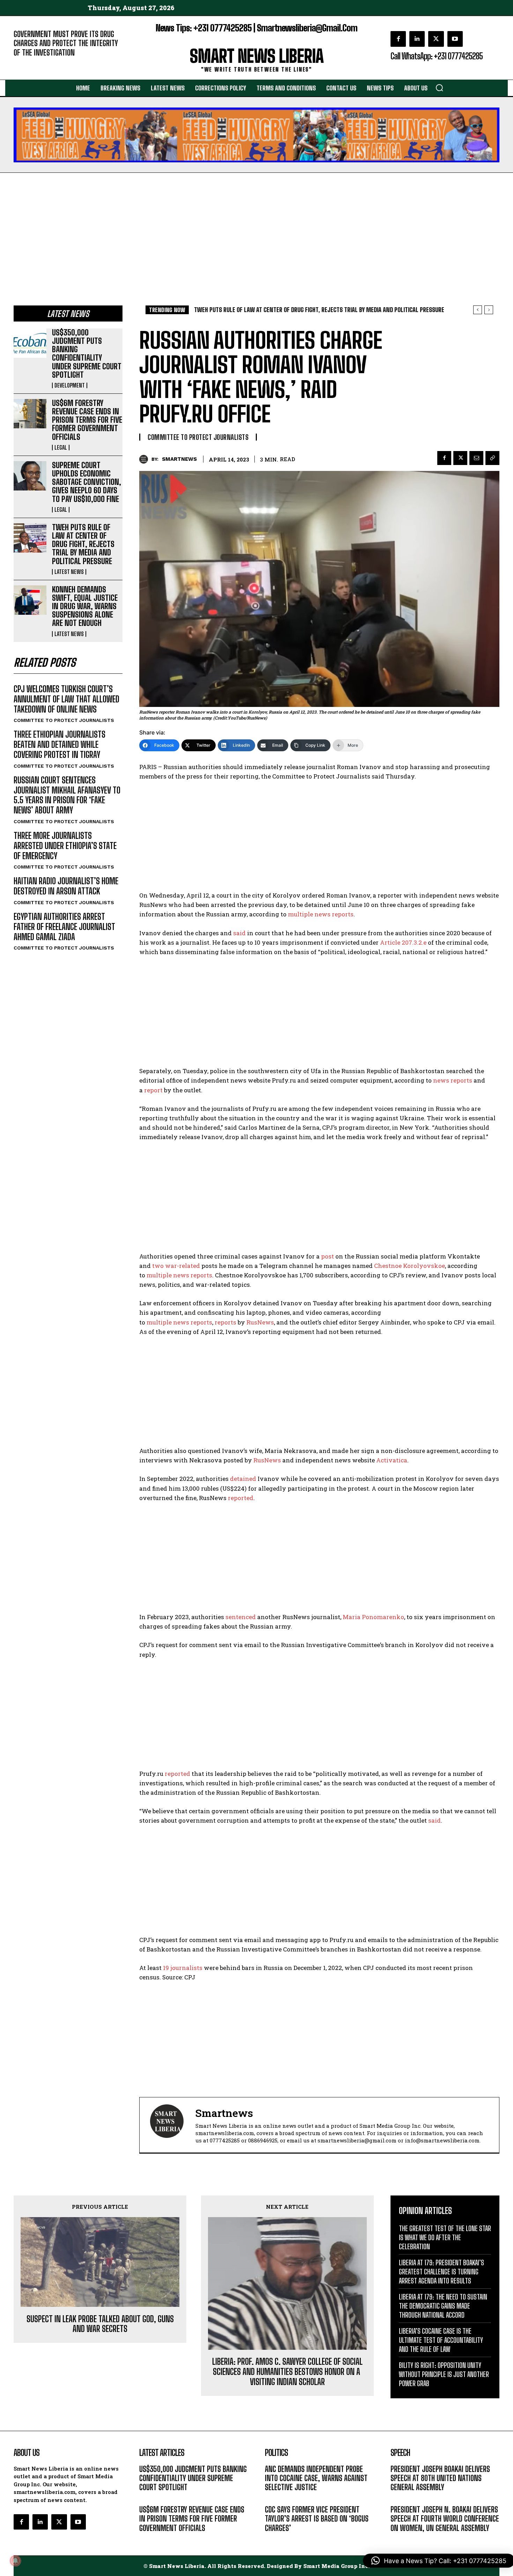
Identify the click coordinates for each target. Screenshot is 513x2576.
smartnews (179, 459)
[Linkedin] (417, 39)
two (158, 1266)
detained (243, 1479)
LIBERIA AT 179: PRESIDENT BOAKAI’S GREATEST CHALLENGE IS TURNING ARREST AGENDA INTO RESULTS (441, 2272)
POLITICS (275, 2498)
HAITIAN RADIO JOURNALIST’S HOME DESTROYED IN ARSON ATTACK (66, 886)
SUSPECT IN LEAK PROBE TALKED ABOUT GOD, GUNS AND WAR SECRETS (100, 2324)
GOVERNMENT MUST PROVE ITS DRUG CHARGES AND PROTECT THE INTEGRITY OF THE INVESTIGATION (66, 43)
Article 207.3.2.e (403, 942)
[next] (489, 310)
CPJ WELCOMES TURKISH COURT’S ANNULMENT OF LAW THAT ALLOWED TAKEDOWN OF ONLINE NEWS (66, 699)
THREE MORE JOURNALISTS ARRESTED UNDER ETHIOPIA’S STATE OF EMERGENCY (65, 846)
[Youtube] (455, 39)
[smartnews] (145, 459)
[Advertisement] (256, 225)
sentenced (241, 1617)
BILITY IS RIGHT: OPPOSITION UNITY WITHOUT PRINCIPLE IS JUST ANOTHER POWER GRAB (444, 2374)
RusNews (260, 1322)
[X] (436, 39)
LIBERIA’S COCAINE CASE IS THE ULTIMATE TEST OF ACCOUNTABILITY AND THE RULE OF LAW (441, 2340)
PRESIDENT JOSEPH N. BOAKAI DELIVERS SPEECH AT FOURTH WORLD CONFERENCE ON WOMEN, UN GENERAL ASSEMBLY (445, 2519)
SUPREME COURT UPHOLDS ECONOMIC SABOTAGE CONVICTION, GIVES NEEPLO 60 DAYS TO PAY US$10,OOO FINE (87, 482)
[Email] (476, 458)
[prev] (478, 310)
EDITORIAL (25, 63)
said (239, 933)
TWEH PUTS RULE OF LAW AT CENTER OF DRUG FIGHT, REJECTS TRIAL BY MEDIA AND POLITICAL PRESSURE (83, 544)
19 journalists (182, 1968)
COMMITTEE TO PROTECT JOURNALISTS (64, 720)
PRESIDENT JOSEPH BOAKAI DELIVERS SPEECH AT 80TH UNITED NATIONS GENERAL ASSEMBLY (440, 2478)
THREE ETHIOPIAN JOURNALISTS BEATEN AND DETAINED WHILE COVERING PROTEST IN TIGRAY (60, 744)
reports (343, 914)
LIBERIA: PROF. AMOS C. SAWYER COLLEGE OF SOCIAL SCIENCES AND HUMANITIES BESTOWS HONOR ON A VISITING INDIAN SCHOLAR (287, 2372)
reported (240, 1498)
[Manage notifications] (15, 2561)
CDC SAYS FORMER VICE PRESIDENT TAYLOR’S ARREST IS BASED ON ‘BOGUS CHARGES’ (317, 2519)
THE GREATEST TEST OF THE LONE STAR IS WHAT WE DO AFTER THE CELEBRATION (445, 2237)
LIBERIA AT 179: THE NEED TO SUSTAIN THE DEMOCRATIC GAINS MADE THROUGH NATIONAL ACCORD (443, 2306)
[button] (439, 88)
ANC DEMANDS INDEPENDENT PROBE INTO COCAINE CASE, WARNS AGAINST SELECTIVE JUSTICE (316, 2478)
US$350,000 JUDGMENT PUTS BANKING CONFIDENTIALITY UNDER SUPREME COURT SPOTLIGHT (87, 354)
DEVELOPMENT (70, 385)
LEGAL (61, 448)
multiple (300, 914)
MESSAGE (401, 2498)
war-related (183, 1266)
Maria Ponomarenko (373, 1617)
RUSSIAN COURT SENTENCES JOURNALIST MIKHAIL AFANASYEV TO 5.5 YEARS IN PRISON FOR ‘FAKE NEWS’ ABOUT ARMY (67, 795)
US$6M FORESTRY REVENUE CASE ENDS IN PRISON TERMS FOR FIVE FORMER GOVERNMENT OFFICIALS (87, 420)
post (328, 1256)
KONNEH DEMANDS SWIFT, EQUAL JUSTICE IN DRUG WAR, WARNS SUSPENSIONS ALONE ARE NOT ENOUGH (85, 606)
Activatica (392, 1460)
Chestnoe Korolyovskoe (410, 1266)
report (153, 1090)
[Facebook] (398, 39)
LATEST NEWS (69, 572)
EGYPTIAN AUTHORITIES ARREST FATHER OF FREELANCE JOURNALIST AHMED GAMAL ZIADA (64, 927)
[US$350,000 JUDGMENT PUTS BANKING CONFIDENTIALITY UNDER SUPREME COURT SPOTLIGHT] (30, 343)
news (322, 914)
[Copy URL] (492, 458)
